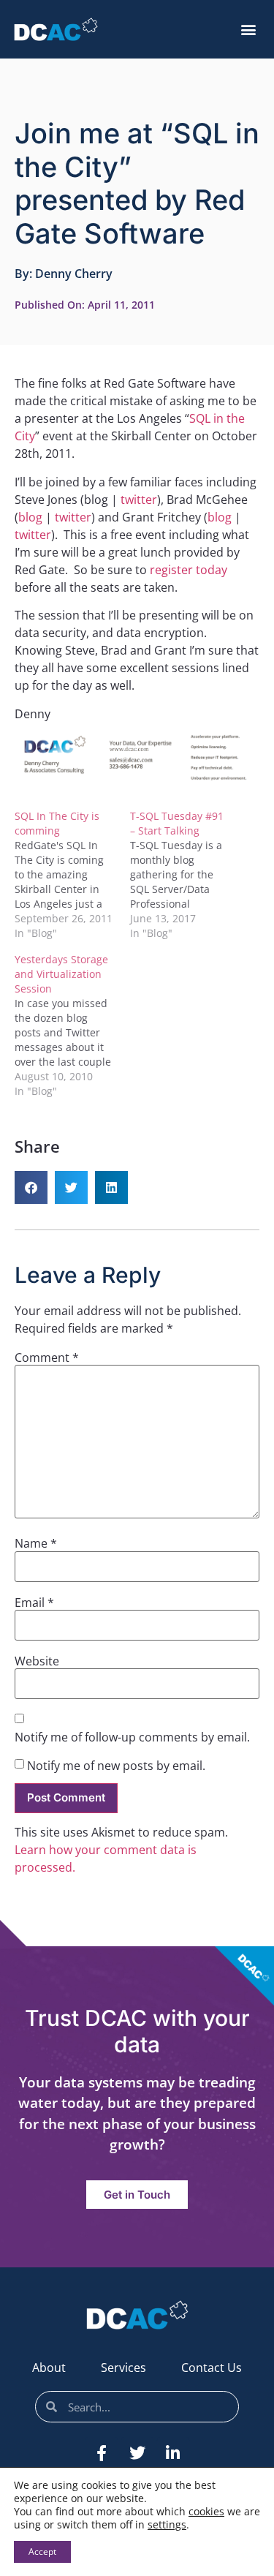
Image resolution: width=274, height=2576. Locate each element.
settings (167, 2525)
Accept (42, 2551)
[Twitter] (137, 2453)
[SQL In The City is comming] (72, 875)
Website (37, 1661)
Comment (47, 1357)
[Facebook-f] (102, 2453)
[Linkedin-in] (173, 2453)
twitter (139, 500)
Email (34, 1603)
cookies (206, 2511)
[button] (248, 30)
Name (36, 1543)
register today (189, 570)
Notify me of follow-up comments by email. (132, 1737)
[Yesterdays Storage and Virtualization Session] (72, 1025)
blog (30, 517)
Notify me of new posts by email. (116, 1766)
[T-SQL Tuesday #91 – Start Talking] (188, 875)
